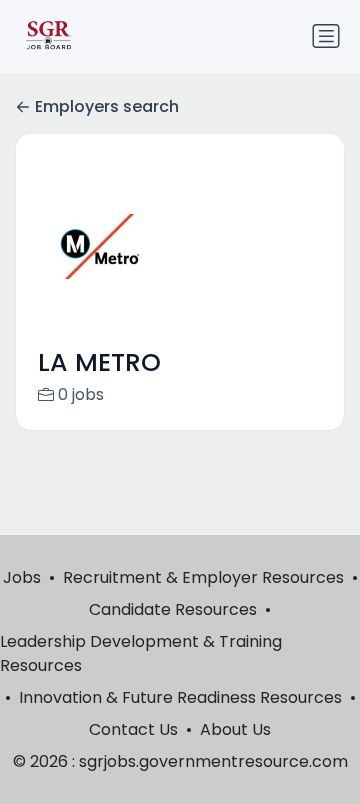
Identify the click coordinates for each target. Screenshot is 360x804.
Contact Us (133, 729)
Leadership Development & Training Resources (141, 653)
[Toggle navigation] (326, 36)
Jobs (22, 577)
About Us (235, 729)
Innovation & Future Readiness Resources (180, 697)
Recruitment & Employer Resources (203, 577)
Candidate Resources (173, 609)
